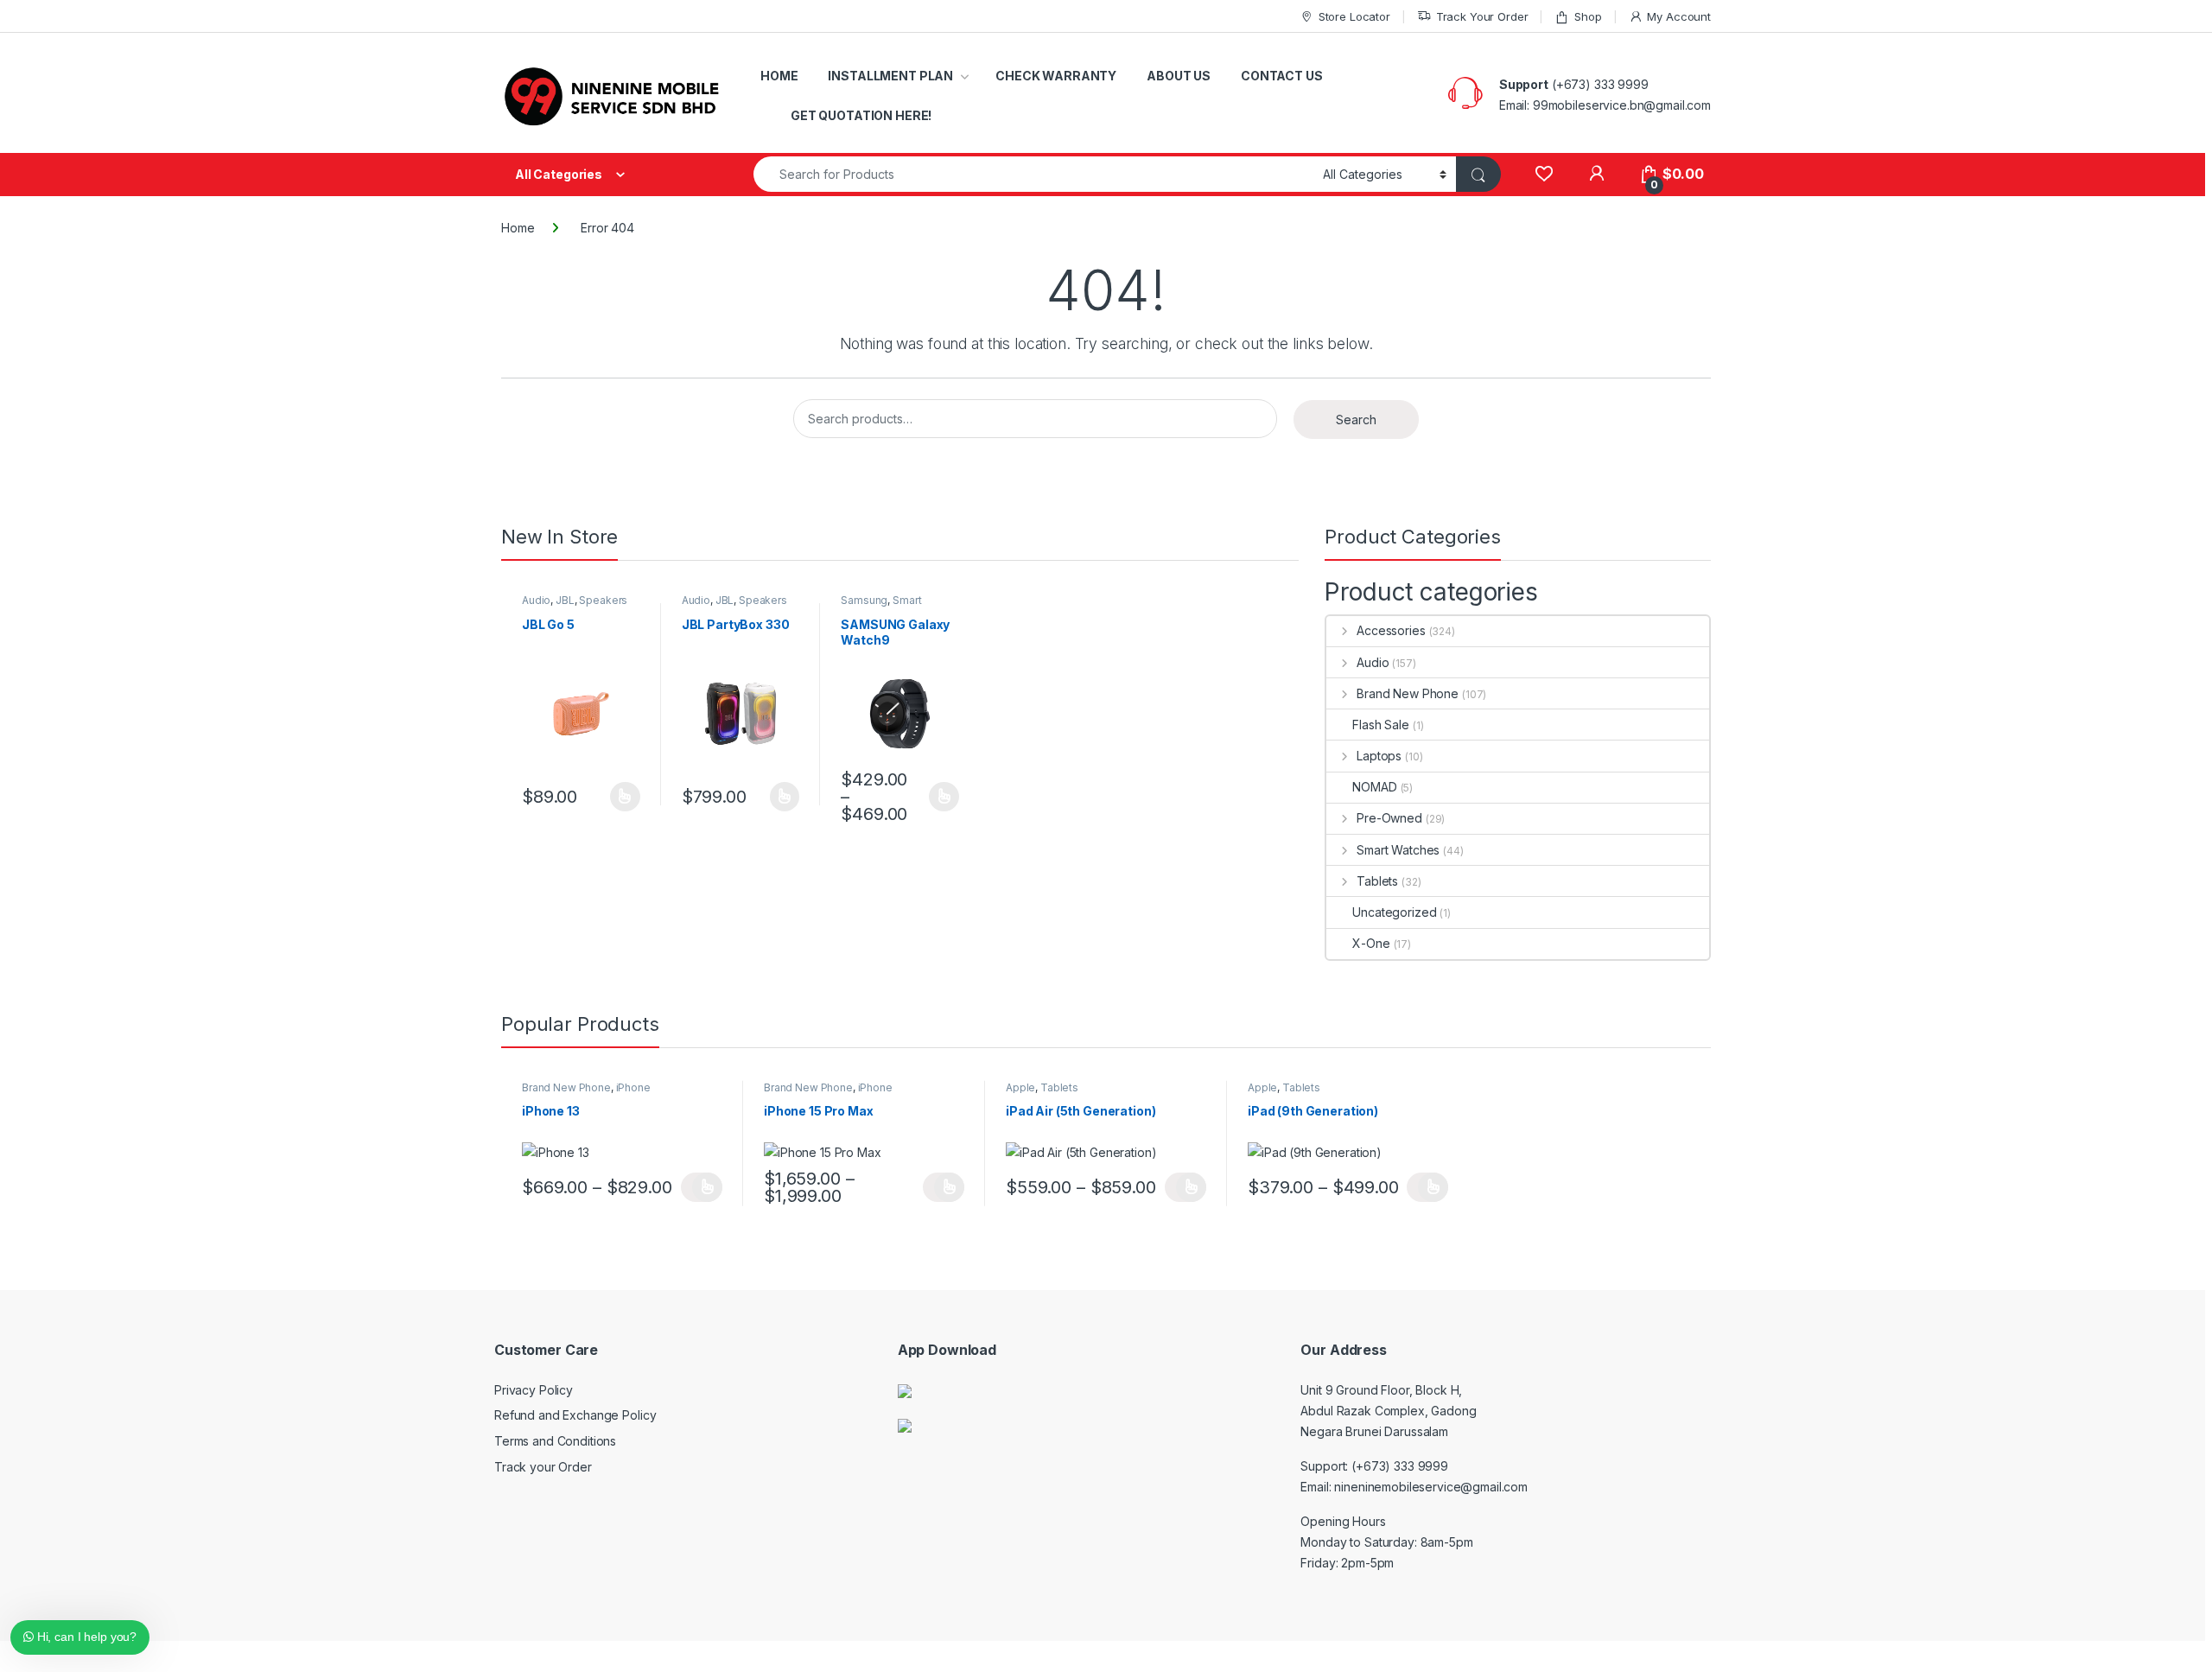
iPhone (633, 1087)
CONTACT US (1282, 76)
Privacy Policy (534, 1390)
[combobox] (1033, 174)
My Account (1679, 16)
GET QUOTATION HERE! (861, 115)
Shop (1588, 16)
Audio (536, 600)
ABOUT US (1179, 76)
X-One (1371, 943)
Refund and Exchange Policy (575, 1415)
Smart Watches (881, 606)
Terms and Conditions (555, 1441)
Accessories (1391, 630)
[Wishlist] (1544, 174)
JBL (565, 600)
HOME (779, 76)
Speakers (603, 600)
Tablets (1377, 881)
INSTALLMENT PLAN (890, 76)
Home (518, 228)
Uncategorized (1394, 912)
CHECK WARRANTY (1056, 76)
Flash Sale (1381, 725)
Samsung (864, 600)
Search (1356, 420)
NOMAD (1374, 787)
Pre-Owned (1389, 818)
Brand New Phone (1408, 693)
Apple (1020, 1087)
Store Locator (1354, 16)
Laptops (1379, 756)
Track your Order (543, 1467)
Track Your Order (1482, 16)
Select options (620, 797)
